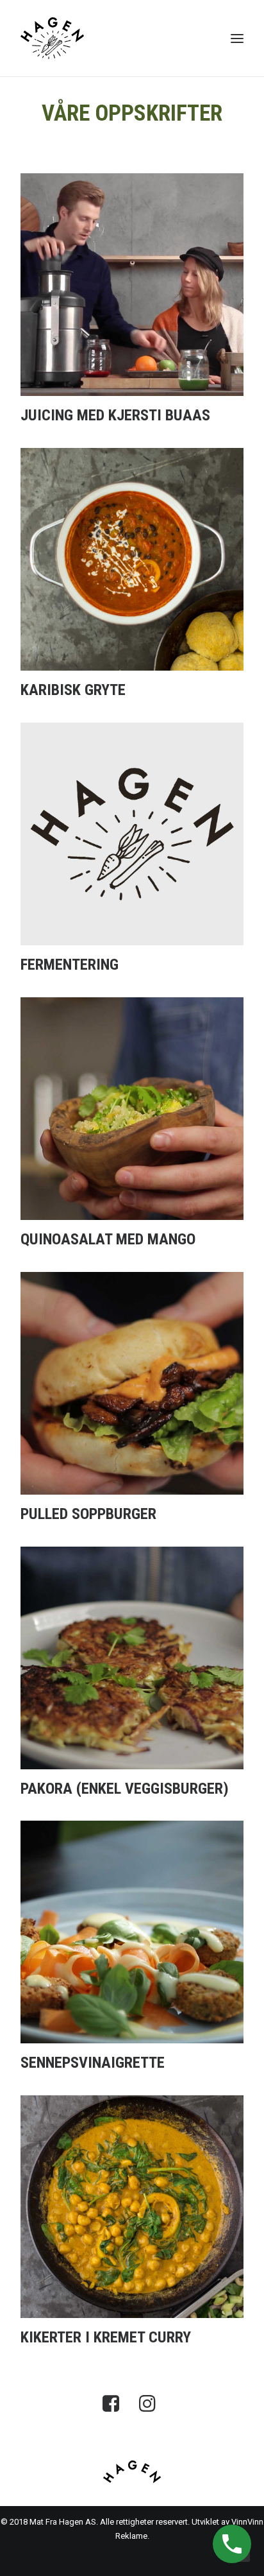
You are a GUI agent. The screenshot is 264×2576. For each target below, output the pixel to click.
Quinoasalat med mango (108, 1239)
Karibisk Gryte (73, 690)
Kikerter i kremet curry (106, 2337)
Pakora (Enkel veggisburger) (125, 1789)
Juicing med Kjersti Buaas (115, 415)
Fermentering (70, 965)
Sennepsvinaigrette (93, 2063)
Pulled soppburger (88, 1514)
